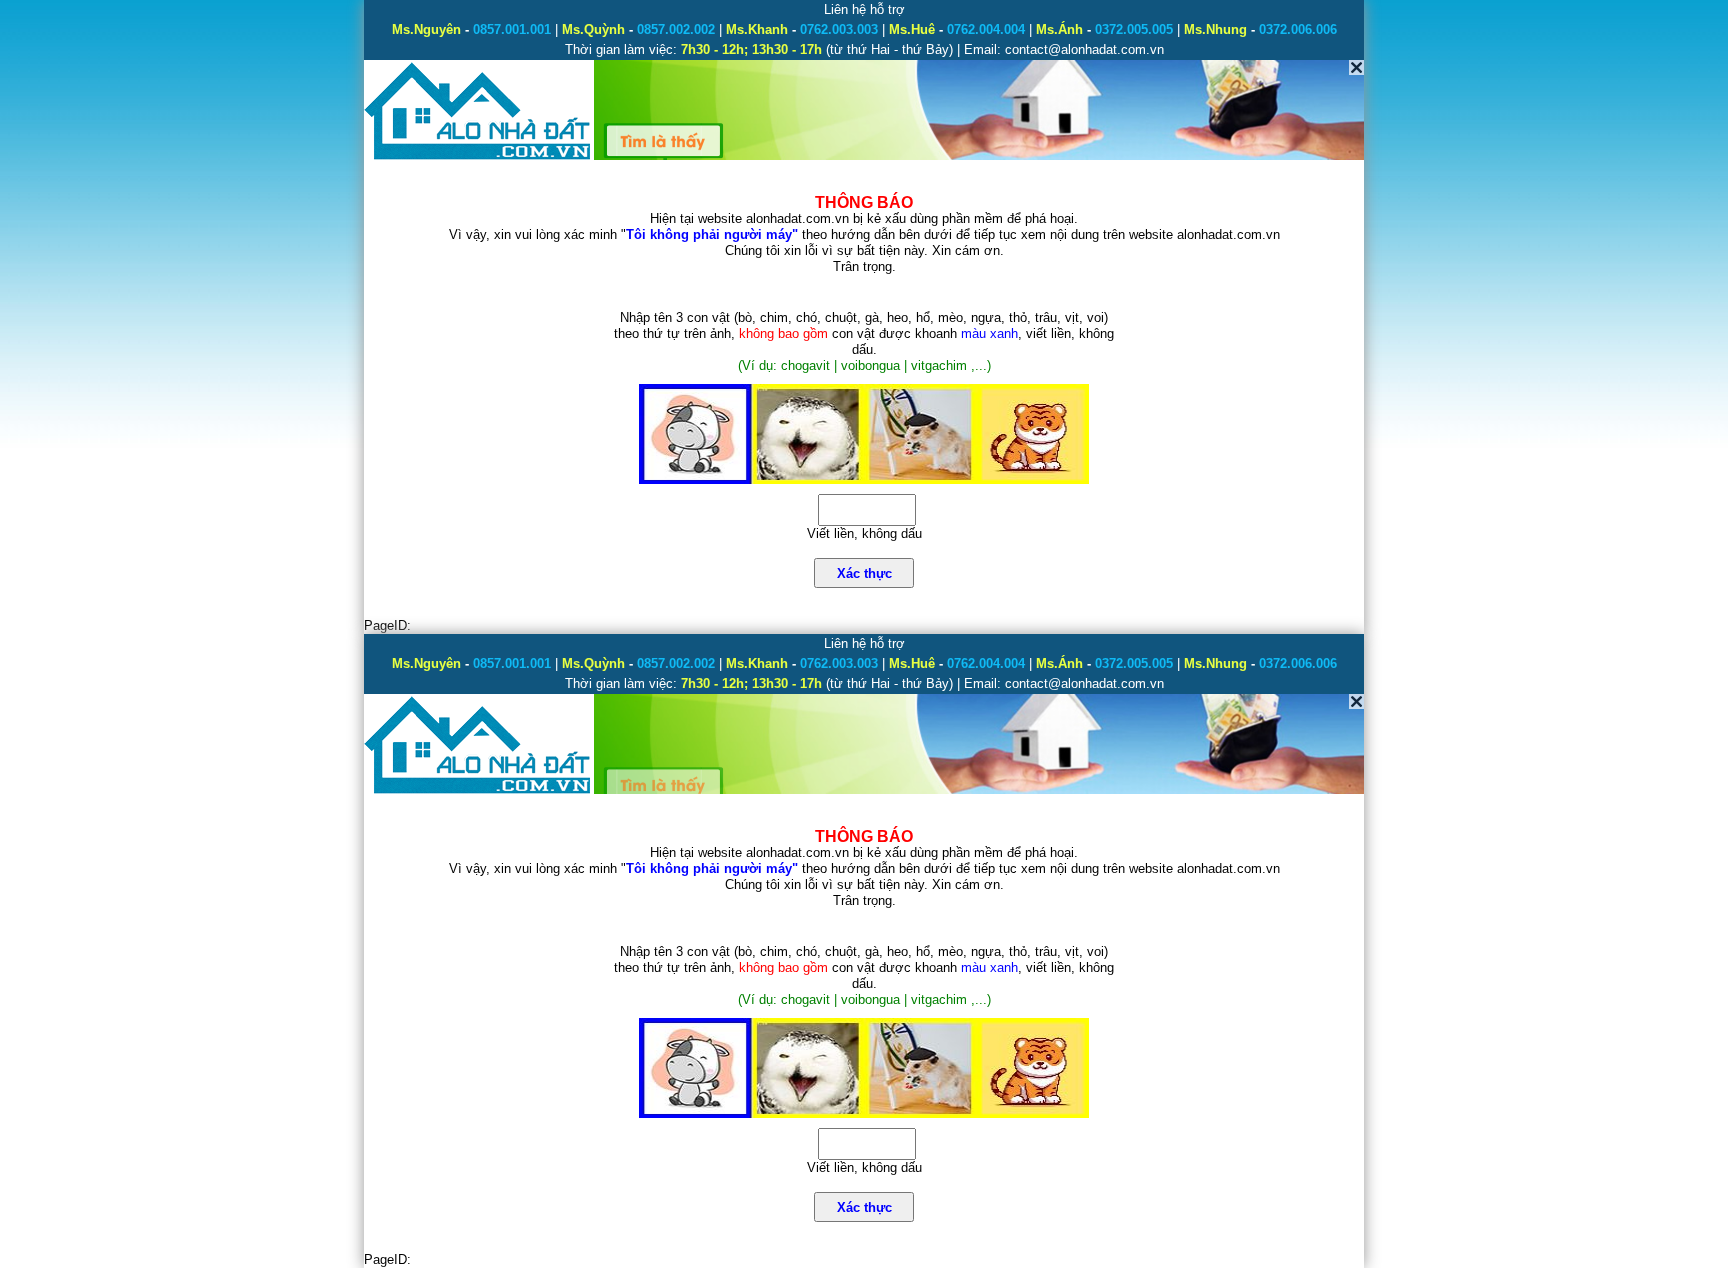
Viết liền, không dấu (864, 533)
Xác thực (864, 573)
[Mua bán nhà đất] (478, 157)
